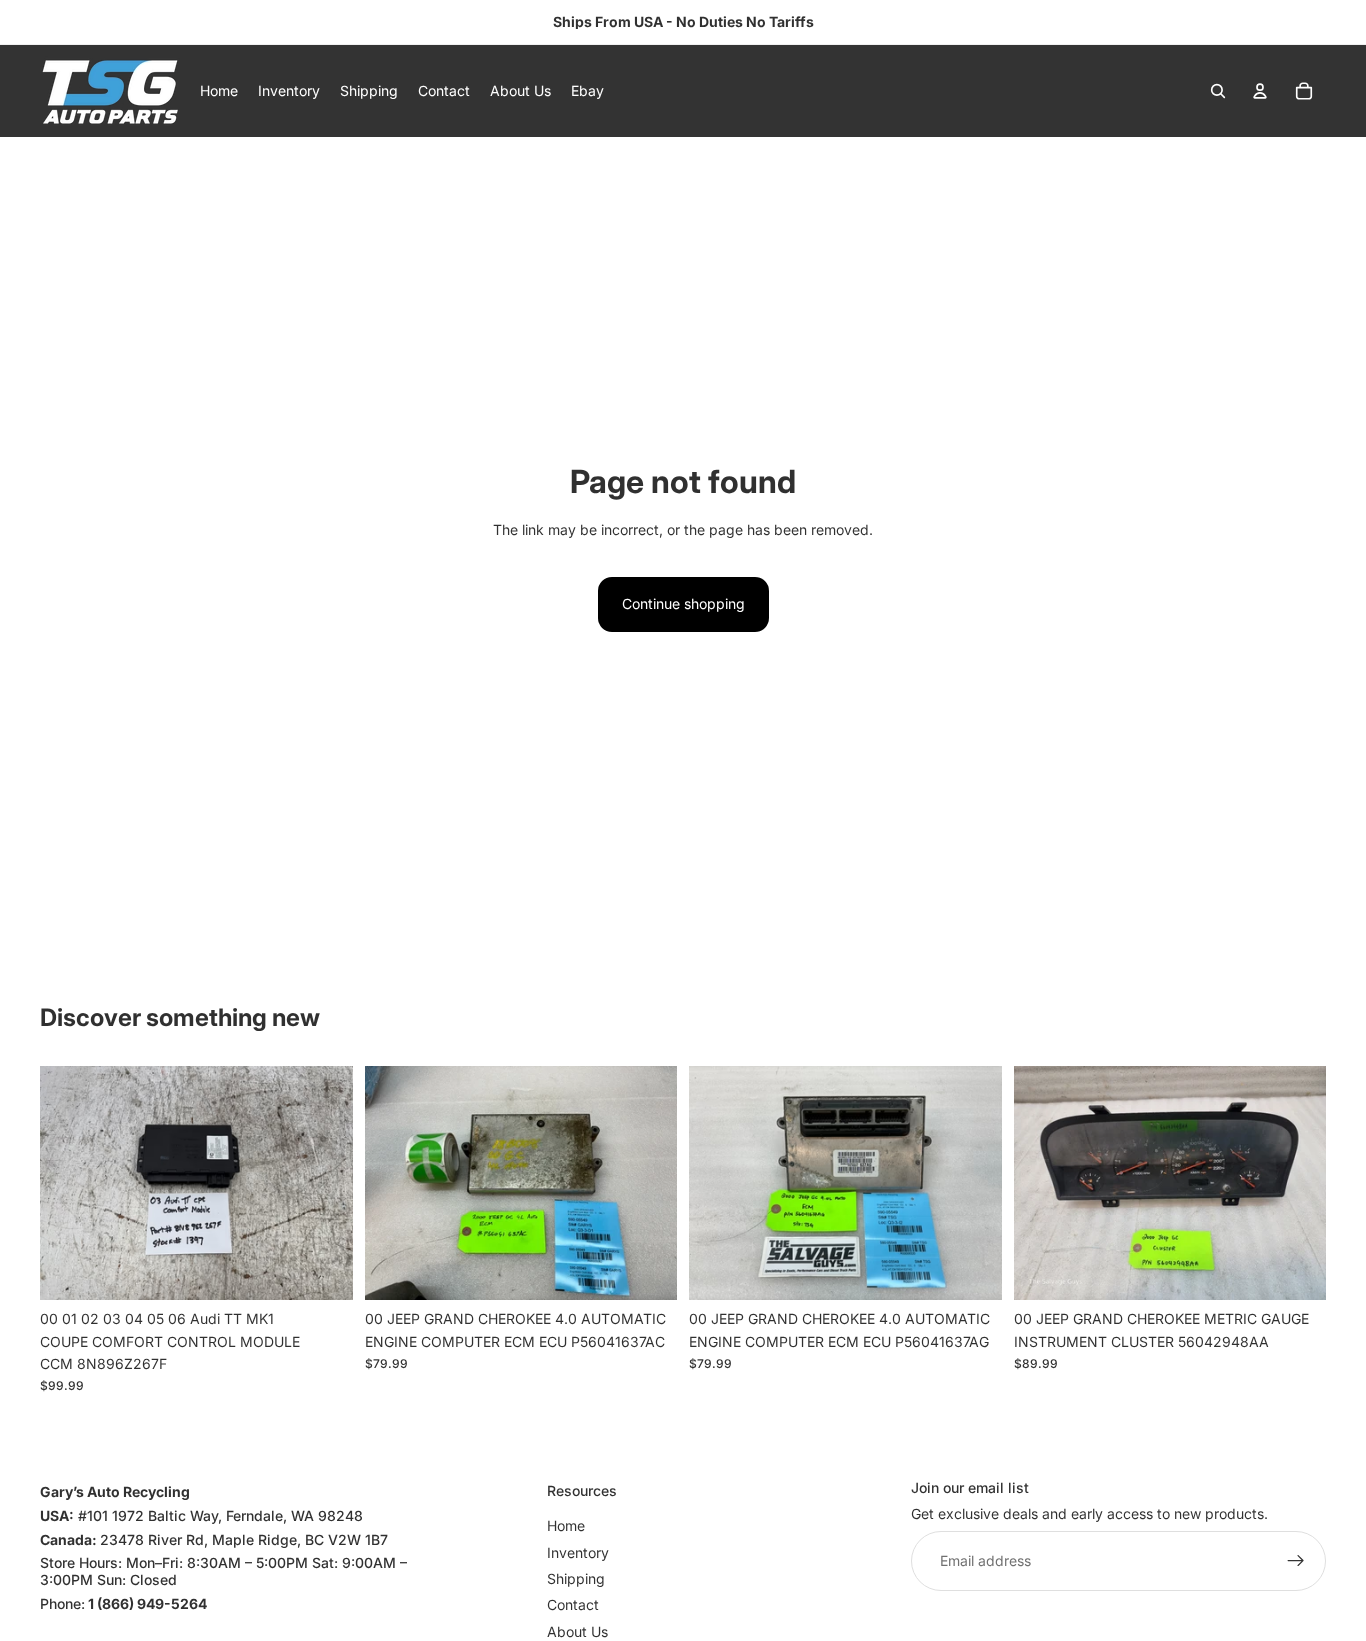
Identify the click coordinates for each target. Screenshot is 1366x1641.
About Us (577, 1631)
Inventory (578, 1551)
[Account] (1260, 91)
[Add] (322, 1269)
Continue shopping (683, 603)
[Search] (1218, 91)
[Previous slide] (70, 1183)
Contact (573, 1604)
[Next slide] (323, 1183)
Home (566, 1525)
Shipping (576, 1578)
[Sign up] (1296, 1561)
